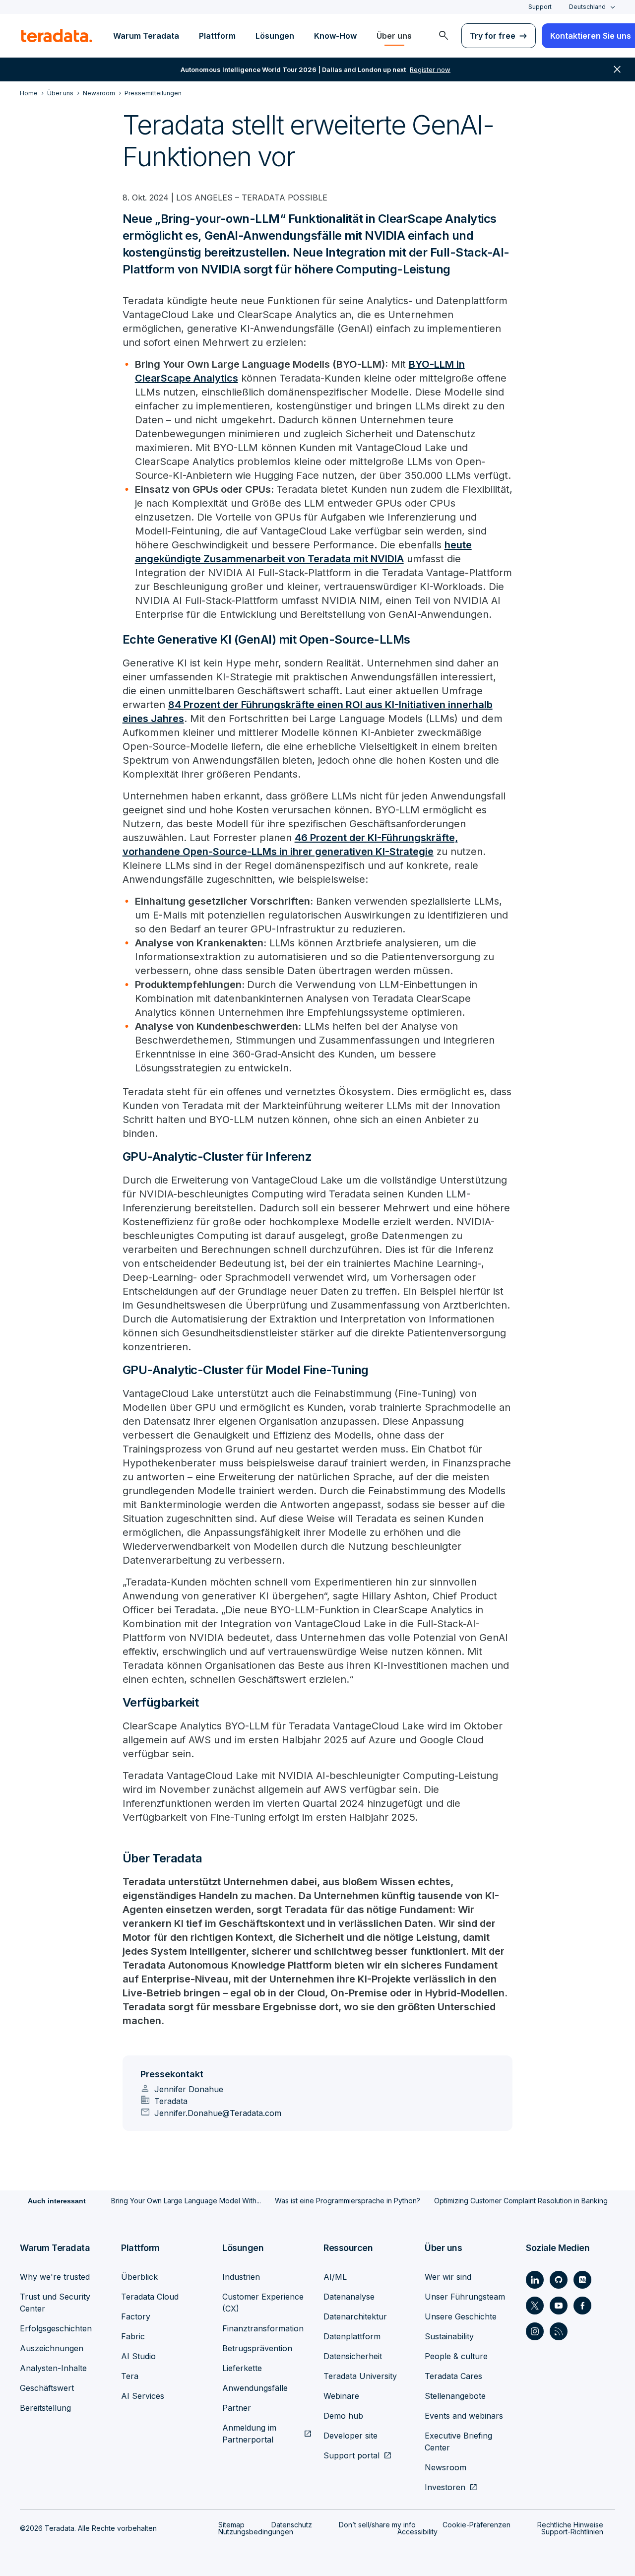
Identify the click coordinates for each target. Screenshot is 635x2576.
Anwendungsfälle (255, 2388)
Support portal (351, 2455)
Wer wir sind (448, 2277)
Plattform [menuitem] (217, 36)
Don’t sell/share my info (377, 2525)
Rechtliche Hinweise (570, 2525)
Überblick (139, 2277)
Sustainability (449, 2336)
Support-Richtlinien (572, 2532)
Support (540, 7)
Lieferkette (242, 2368)
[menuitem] (444, 36)
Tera (130, 2376)
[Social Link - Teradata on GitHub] (559, 2280)
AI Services (143, 2396)
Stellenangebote (455, 2396)
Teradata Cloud (150, 2297)
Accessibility (417, 2532)
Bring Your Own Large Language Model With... (186, 2201)
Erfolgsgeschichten (56, 2328)
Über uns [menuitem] (394, 36)
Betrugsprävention (257, 2348)
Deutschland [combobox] (587, 7)
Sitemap (231, 2525)
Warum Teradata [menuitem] (146, 36)
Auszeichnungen (52, 2348)
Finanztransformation (263, 2328)
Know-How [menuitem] (335, 36)
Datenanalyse (349, 2297)
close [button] (617, 69)
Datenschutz (292, 2525)
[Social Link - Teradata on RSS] (559, 2331)
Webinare (341, 2396)
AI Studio (138, 2356)
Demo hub (343, 2416)
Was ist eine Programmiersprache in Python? (348, 2201)
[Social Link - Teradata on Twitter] (535, 2306)
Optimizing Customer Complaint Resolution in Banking (521, 2201)
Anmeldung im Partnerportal (249, 2434)
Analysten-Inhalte (53, 2368)
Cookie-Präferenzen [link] (476, 2525)
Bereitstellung (45, 2408)
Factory (136, 2316)
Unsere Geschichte (461, 2316)
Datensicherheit (353, 2356)
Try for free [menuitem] (493, 36)
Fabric (133, 2336)
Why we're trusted (55, 2277)
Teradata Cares (453, 2376)
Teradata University (360, 2376)
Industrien (241, 2277)
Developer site (350, 2436)
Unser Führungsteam (465, 2297)
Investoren (445, 2487)
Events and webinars (464, 2416)
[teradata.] (57, 36)
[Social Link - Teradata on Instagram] (535, 2331)
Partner (237, 2408)
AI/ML (335, 2277)
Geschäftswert (47, 2388)
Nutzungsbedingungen (256, 2532)
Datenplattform (352, 2336)
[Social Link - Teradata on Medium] (582, 2280)
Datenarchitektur (355, 2316)
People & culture (456, 2356)
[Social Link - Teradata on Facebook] (582, 2306)
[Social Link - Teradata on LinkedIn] (535, 2280)
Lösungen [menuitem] (275, 36)
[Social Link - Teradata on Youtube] (559, 2306)
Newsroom (445, 2467)
